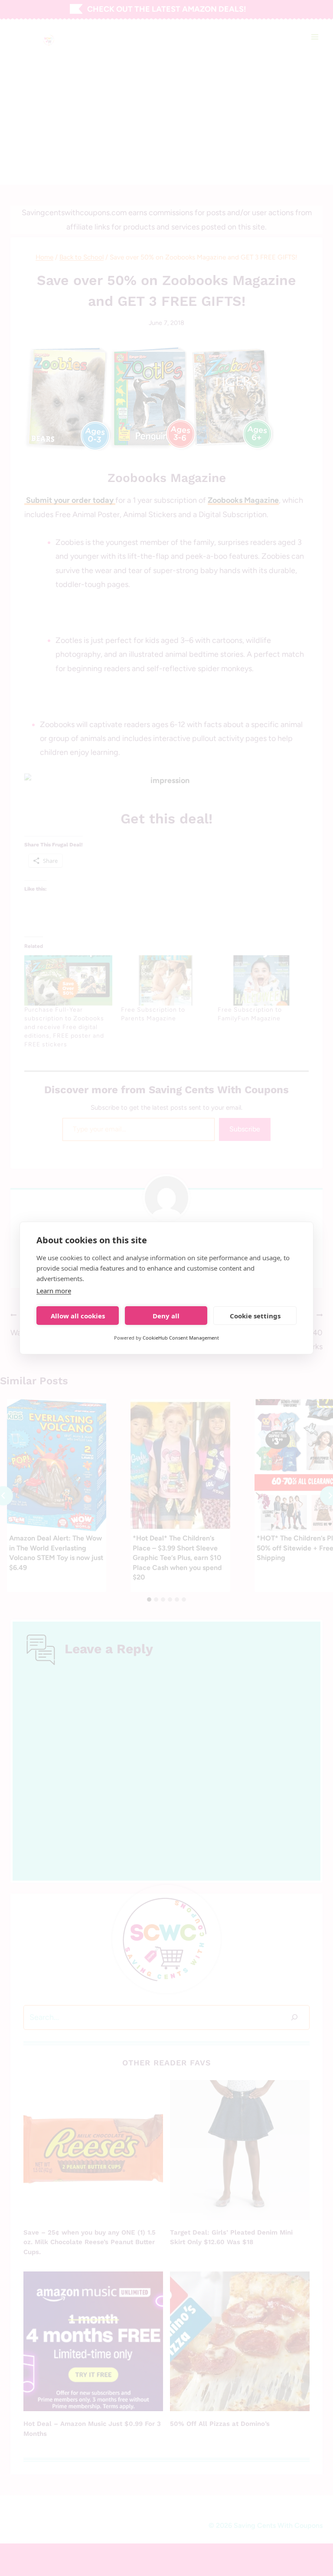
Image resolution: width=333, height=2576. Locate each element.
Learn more (54, 1291)
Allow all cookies (78, 1316)
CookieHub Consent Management (181, 1338)
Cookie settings (255, 1316)
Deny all (166, 1316)
